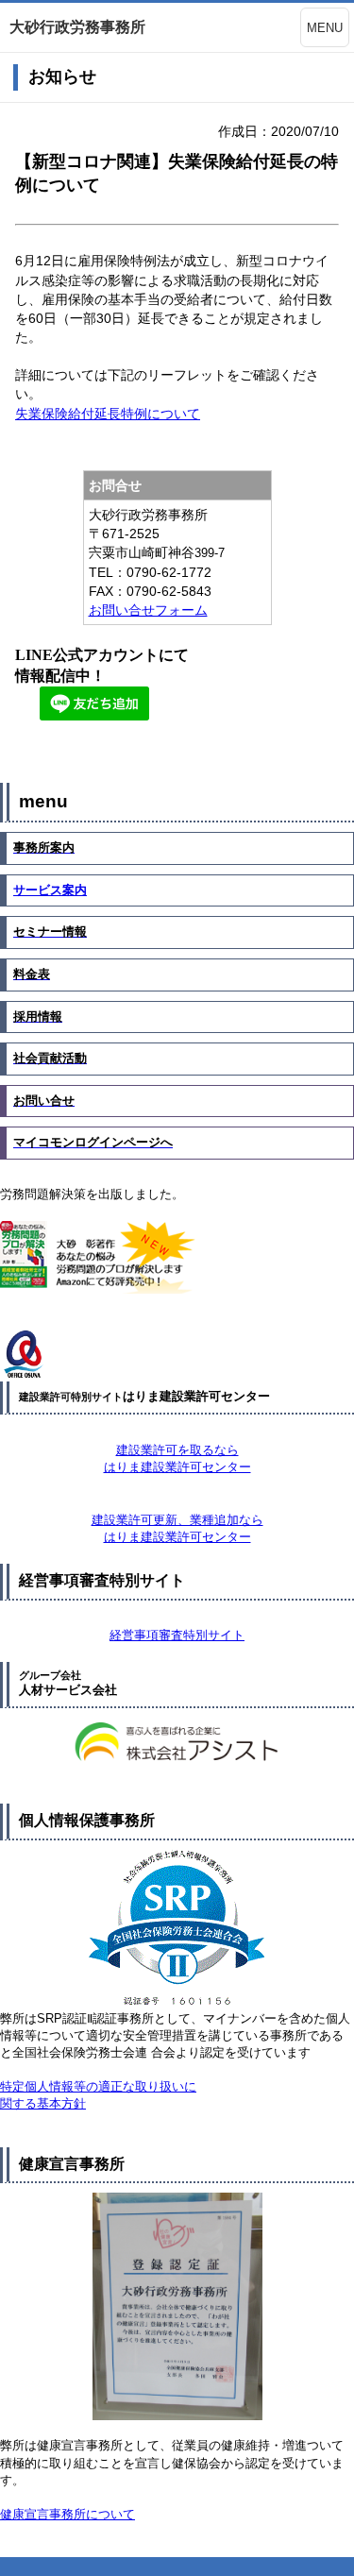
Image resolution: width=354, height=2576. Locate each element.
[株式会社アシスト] (177, 1744)
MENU (325, 28)
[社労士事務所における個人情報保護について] (177, 1930)
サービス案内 (50, 890)
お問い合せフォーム (148, 610)
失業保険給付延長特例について (108, 414)
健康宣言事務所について (67, 2514)
